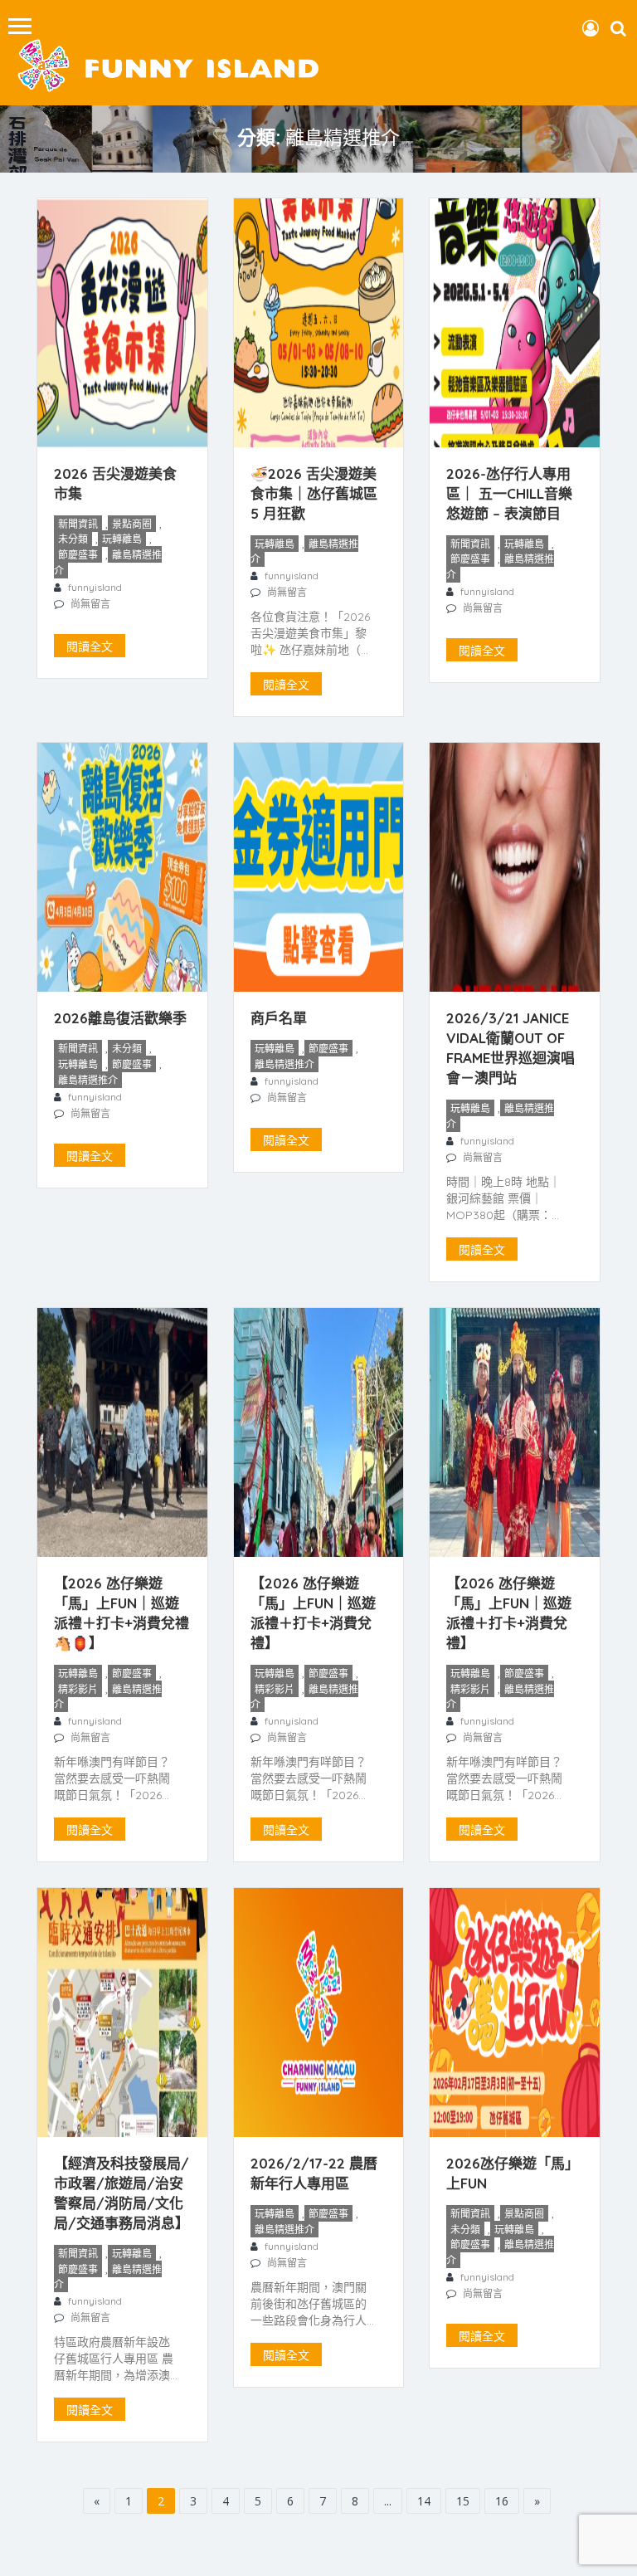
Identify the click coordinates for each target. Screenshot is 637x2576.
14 (424, 2501)
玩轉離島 (122, 539)
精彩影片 (78, 1689)
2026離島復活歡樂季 (120, 1018)
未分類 (73, 539)
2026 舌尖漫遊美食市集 (115, 483)
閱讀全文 (90, 646)
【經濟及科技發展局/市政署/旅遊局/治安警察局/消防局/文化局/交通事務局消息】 (122, 2193)
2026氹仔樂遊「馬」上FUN (513, 2173)
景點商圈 (132, 524)
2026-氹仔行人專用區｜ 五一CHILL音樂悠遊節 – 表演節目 (509, 493)
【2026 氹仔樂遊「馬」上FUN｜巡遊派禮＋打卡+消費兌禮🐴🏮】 (122, 1613)
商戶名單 (279, 1018)
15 (463, 2501)
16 (502, 2501)
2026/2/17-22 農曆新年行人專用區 (314, 2173)
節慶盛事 (78, 555)
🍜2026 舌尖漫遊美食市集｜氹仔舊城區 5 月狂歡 (314, 493)
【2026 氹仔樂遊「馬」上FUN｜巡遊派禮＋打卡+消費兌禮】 (313, 1613)
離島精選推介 (108, 563)
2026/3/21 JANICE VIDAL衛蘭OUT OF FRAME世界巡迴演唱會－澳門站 (511, 1048)
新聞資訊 (78, 524)
